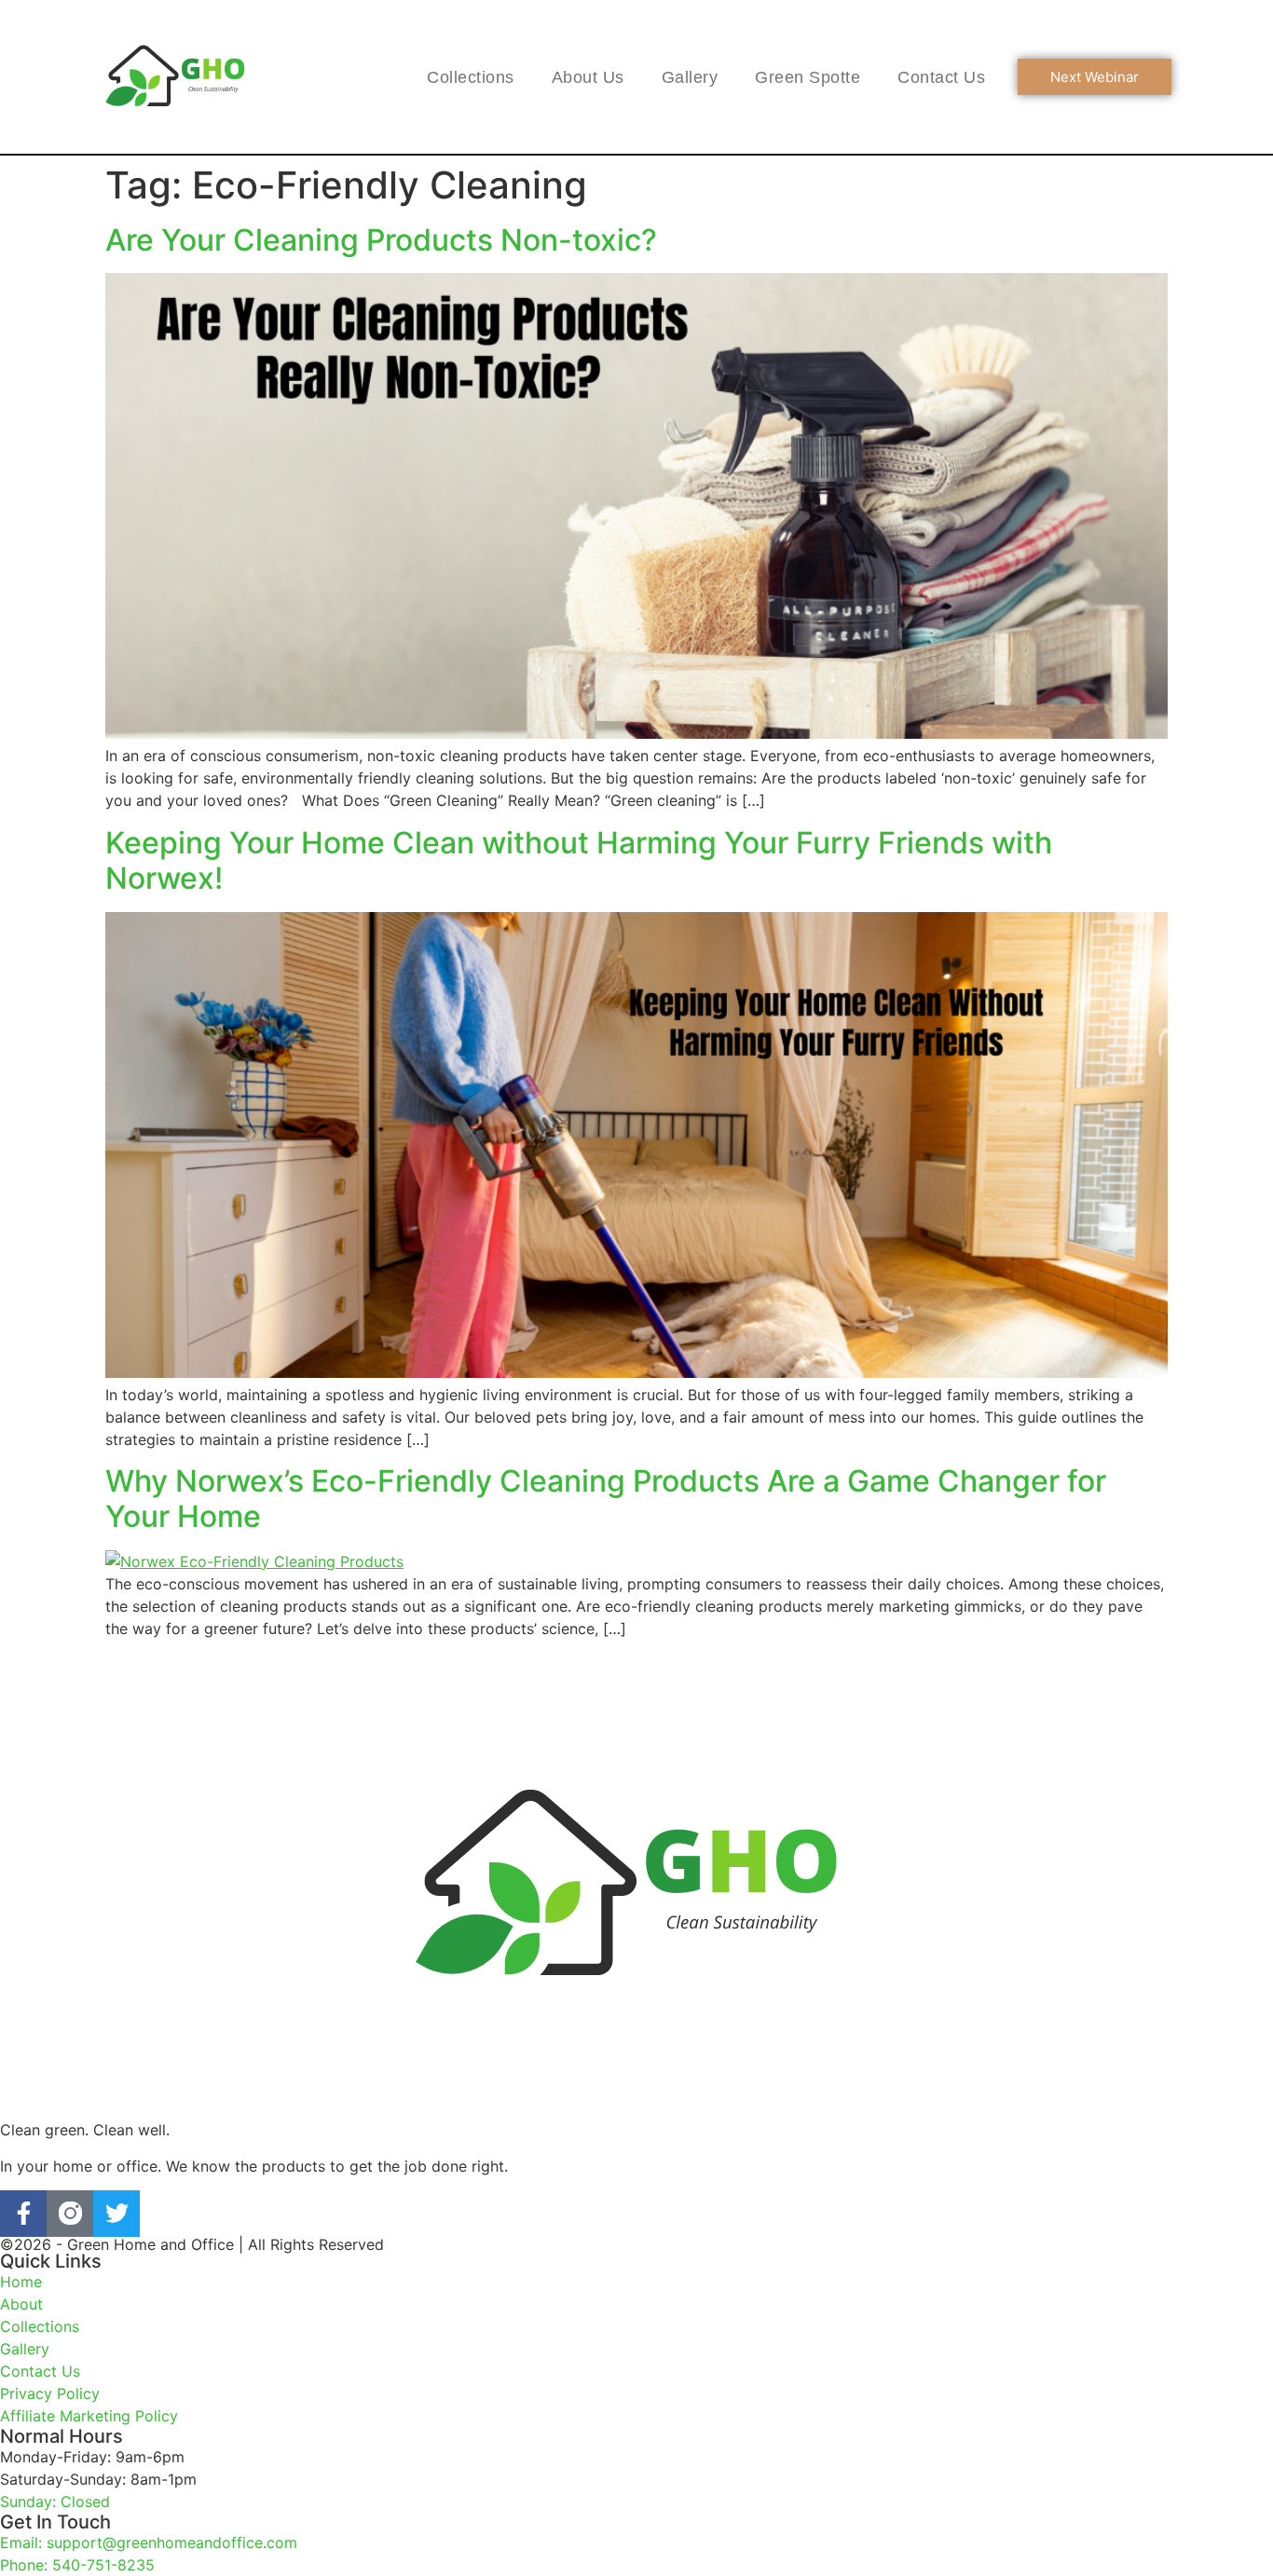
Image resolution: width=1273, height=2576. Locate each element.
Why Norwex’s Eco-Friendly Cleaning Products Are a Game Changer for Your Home (606, 1499)
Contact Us (941, 77)
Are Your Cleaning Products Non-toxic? (381, 240)
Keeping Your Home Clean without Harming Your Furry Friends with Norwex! (579, 860)
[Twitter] (116, 2214)
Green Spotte (808, 77)
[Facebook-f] (23, 2214)
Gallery (690, 77)
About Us (588, 77)
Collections (471, 77)
